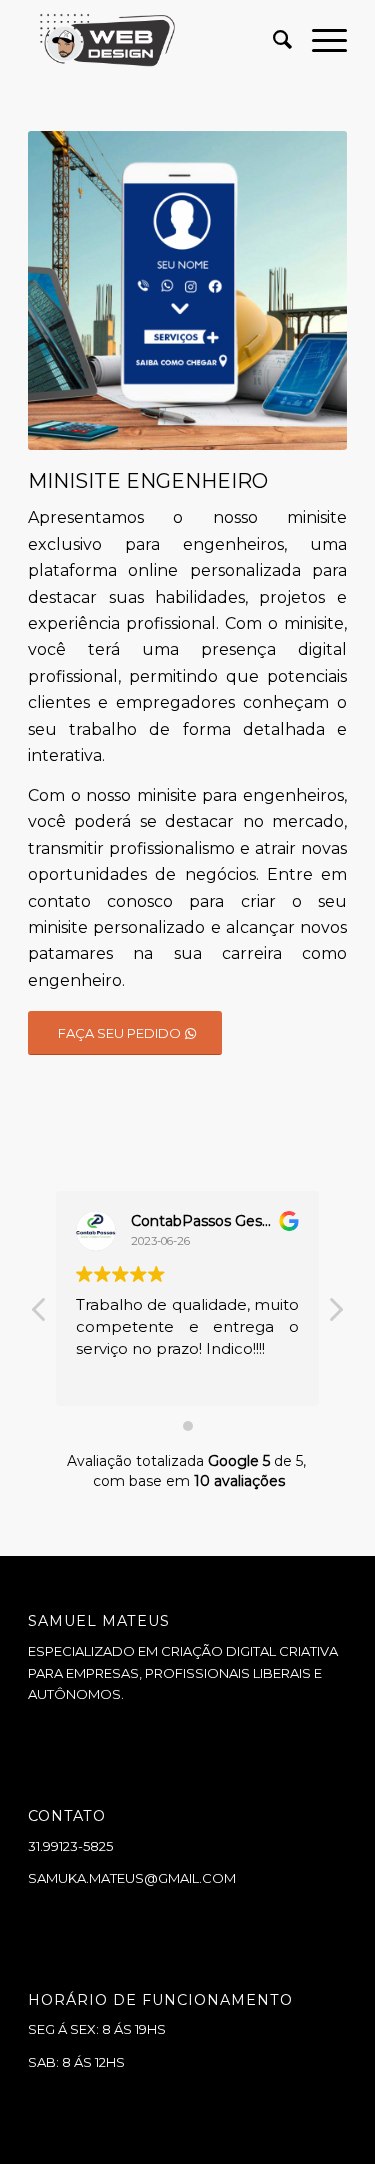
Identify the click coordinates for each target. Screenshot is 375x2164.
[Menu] (319, 40)
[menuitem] (272, 40)
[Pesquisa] (272, 40)
